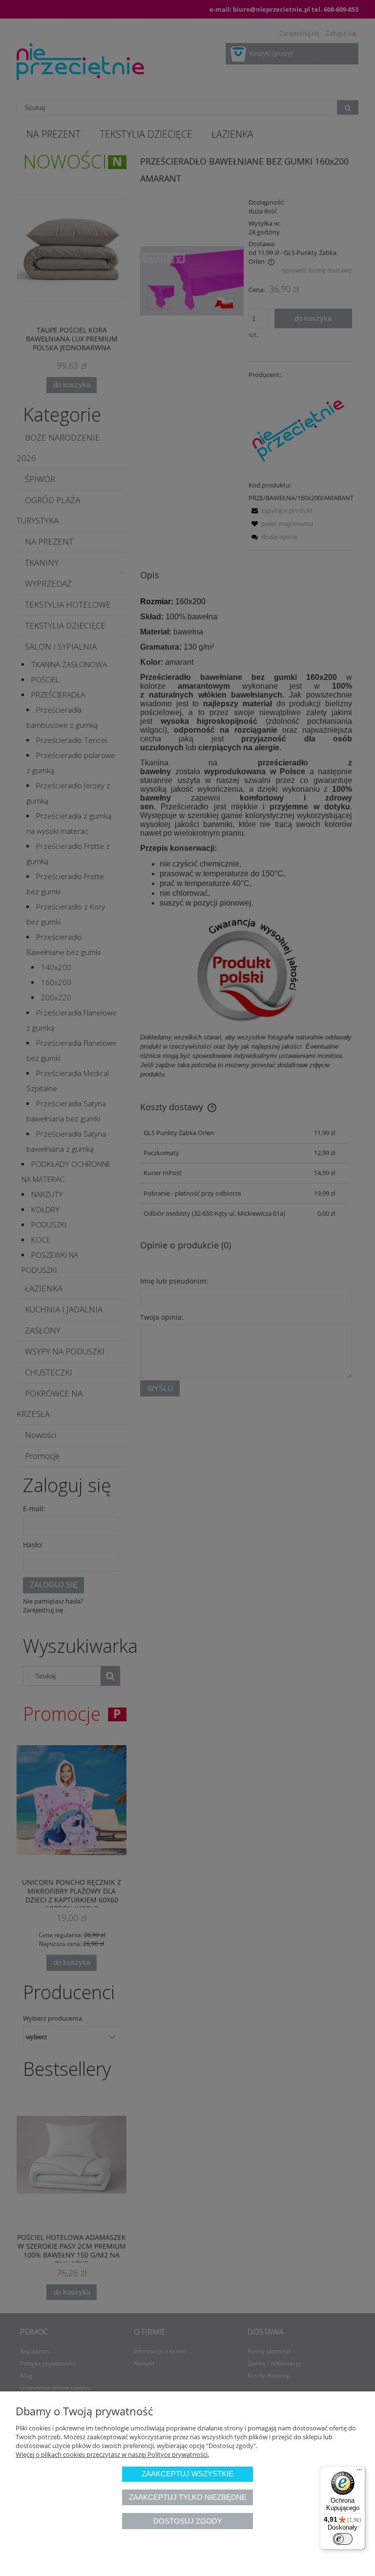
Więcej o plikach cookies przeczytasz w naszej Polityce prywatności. (112, 2454)
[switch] (343, 2539)
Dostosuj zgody (188, 2521)
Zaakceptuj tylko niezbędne (188, 2497)
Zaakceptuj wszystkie (187, 2474)
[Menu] (359, 2472)
